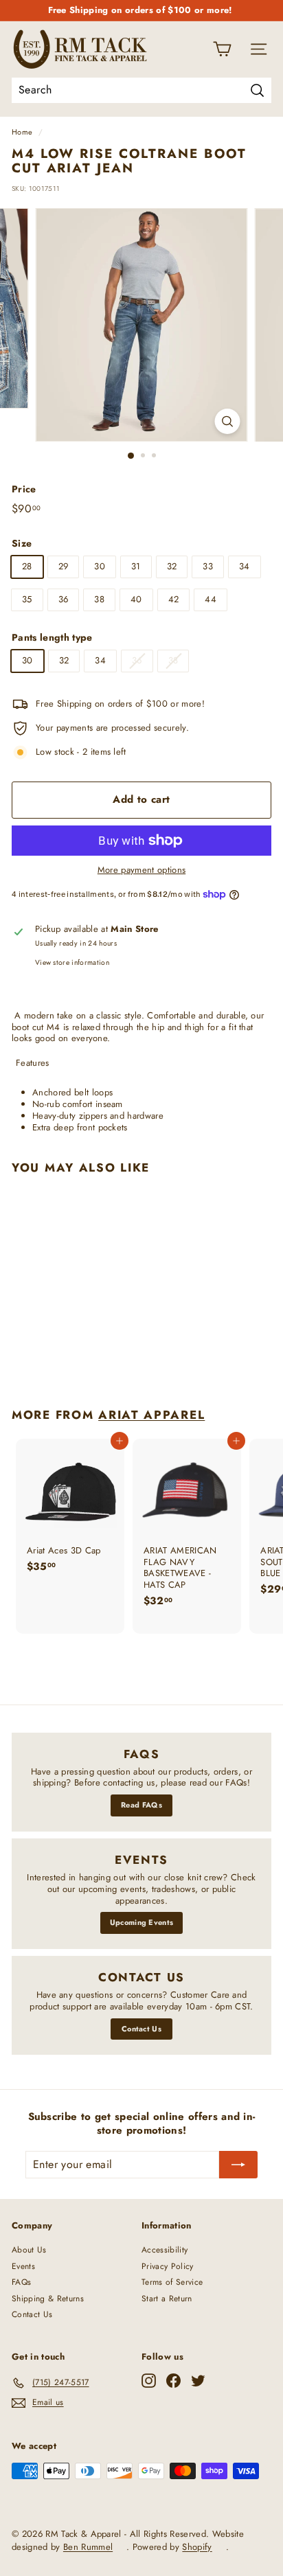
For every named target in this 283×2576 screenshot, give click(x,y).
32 (172, 566)
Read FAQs (141, 1805)
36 (64, 599)
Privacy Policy (168, 2266)
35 (27, 599)
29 (64, 566)
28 (27, 566)
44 (211, 599)
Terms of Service (172, 2282)
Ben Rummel (88, 2547)
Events (23, 2266)
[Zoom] (228, 421)
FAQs (21, 2282)
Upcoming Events (142, 1922)
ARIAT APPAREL (151, 1415)
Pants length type (52, 637)
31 (136, 566)
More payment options (142, 870)
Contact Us (141, 2029)
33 (208, 566)
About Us (29, 2250)
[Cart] (222, 49)
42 (174, 599)
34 (245, 566)
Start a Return (167, 2299)
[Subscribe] (238, 2165)
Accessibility (165, 2250)
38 (99, 599)
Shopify (197, 2547)
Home (22, 132)
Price (24, 489)
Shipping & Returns (48, 2299)
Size (22, 543)
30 (100, 566)
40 (136, 599)
